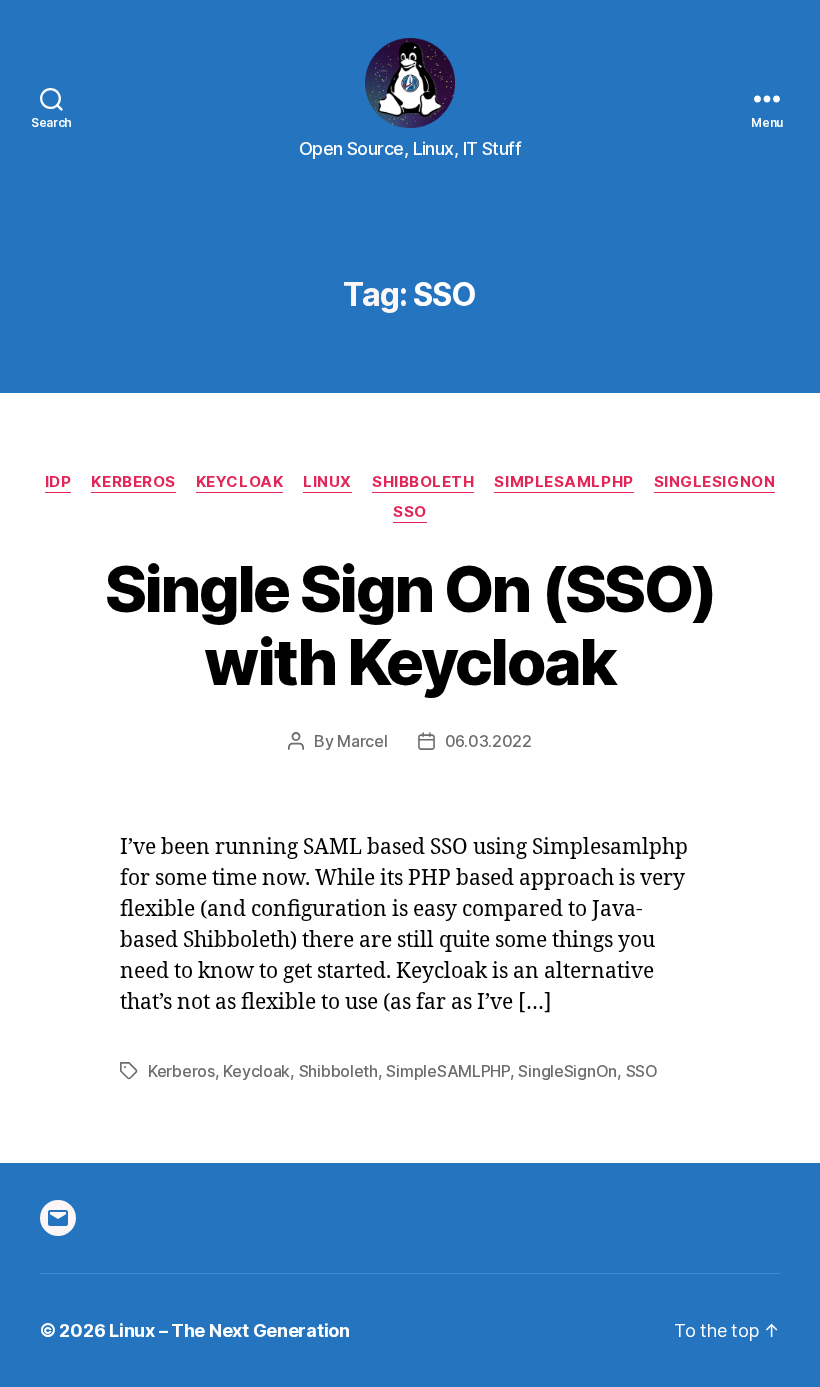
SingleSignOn (715, 482)
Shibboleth (423, 482)
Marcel (362, 741)
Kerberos (133, 482)
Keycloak (239, 482)
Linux (327, 482)
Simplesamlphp (563, 482)
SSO (410, 512)
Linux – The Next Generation (229, 1330)
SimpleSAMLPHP (448, 1071)
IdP (58, 482)
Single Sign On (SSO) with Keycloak (410, 625)
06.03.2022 (488, 741)
